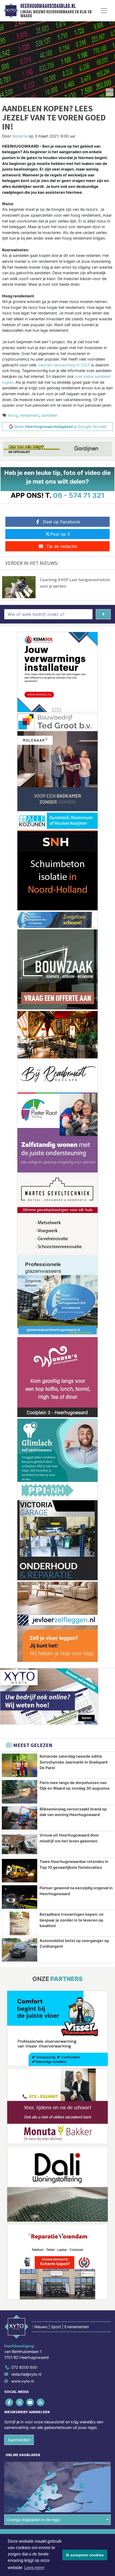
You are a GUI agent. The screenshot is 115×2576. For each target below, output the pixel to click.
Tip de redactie (62, 546)
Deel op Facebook (62, 522)
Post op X (60, 534)
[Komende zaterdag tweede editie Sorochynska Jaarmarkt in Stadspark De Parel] (20, 1765)
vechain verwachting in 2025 (64, 365)
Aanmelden (19, 2440)
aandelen (49, 415)
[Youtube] (30, 2402)
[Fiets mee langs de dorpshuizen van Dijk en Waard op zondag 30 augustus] (20, 1792)
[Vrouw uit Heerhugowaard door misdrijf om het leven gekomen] (20, 1844)
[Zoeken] (103, 614)
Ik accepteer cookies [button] (85, 2555)
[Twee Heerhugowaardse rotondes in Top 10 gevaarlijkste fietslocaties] (20, 1871)
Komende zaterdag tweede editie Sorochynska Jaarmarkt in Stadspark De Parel (74, 1762)
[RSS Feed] (41, 2402)
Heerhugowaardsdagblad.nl (48, 6)
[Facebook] (9, 2402)
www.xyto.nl (22, 2381)
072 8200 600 (24, 2367)
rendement (29, 415)
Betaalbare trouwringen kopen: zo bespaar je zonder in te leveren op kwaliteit (72, 1920)
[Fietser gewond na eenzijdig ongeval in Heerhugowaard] (20, 1897)
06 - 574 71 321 (79, 495)
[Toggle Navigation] (104, 11)
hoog (13, 415)
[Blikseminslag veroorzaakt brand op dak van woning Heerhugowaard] (20, 1818)
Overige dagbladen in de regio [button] (34, 2520)
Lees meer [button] (34, 2568)
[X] (20, 2402)
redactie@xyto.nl (26, 2374)
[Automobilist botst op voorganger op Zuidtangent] (20, 1950)
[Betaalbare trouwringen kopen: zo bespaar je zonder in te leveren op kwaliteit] (20, 1923)
